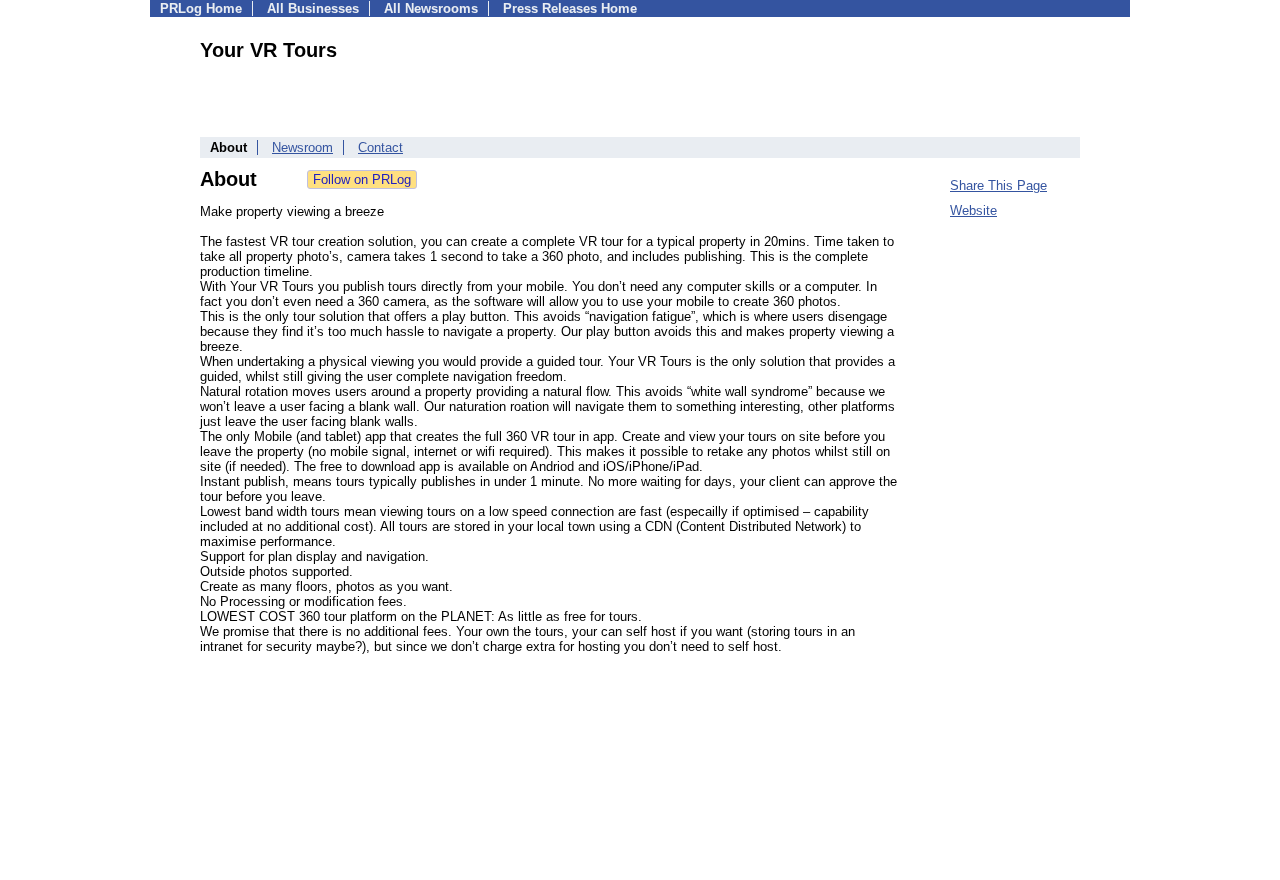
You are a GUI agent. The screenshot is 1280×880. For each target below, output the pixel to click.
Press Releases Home (570, 8)
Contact (380, 147)
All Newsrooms (431, 8)
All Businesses (313, 8)
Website (973, 210)
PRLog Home (201, 8)
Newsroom (302, 147)
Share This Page (998, 185)
